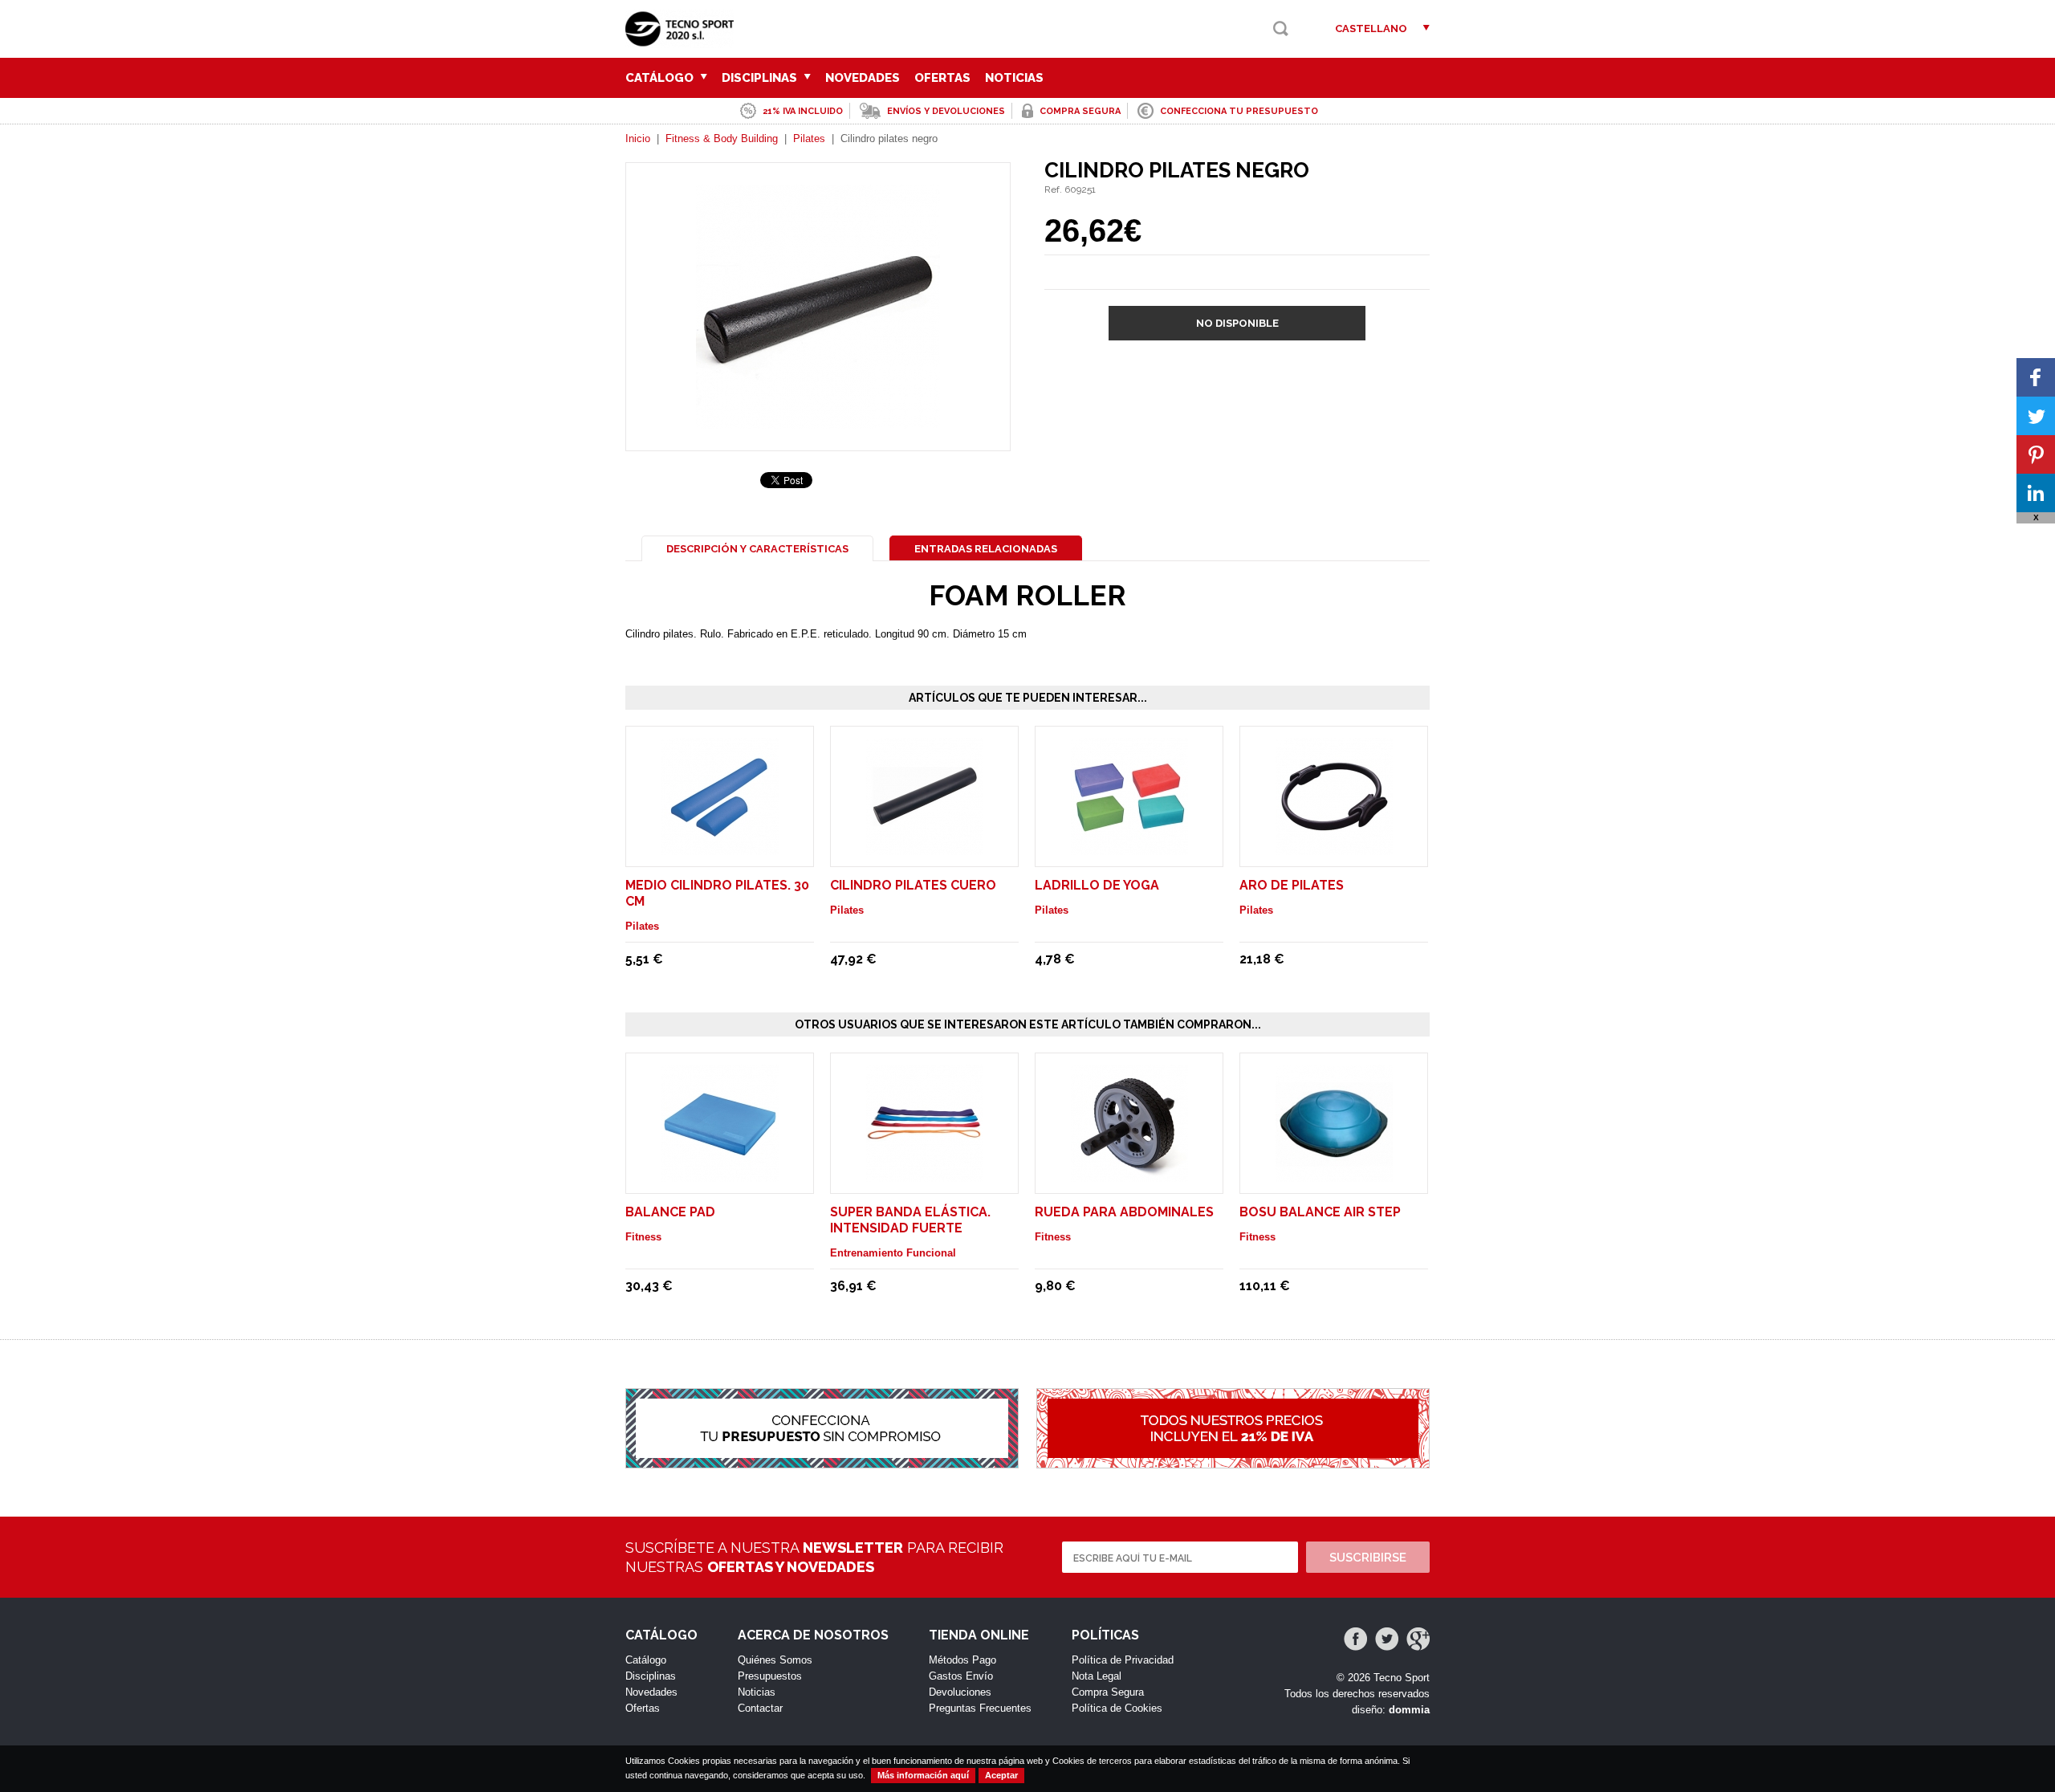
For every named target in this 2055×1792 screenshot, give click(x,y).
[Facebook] (1355, 1639)
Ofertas (942, 78)
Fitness (643, 1237)
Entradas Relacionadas (986, 549)
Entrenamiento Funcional (893, 1253)
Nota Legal (1097, 1676)
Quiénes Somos (775, 1660)
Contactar (760, 1708)
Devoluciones (960, 1692)
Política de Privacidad (1123, 1660)
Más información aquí (923, 1775)
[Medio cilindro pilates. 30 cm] (720, 847)
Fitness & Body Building (722, 138)
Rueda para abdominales (1124, 1212)
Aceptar (1001, 1775)
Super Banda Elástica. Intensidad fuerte (910, 1220)
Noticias (1014, 78)
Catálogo (661, 78)
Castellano (1371, 29)
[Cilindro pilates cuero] (925, 847)
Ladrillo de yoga (1097, 885)
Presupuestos (770, 1676)
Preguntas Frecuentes (980, 1708)
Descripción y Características (757, 549)
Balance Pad (670, 1212)
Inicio (638, 138)
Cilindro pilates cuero (913, 885)
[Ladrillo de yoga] (1129, 847)
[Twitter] (1387, 1639)
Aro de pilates (1292, 885)
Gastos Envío (961, 1676)
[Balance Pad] (720, 1174)
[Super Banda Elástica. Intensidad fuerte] (925, 1174)
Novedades (863, 78)
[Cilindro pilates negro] (818, 421)
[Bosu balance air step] (1334, 1174)
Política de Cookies (1117, 1708)
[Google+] (1418, 1639)
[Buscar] (1281, 29)
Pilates (809, 138)
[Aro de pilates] (1334, 847)
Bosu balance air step (1320, 1212)
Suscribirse (1368, 1558)
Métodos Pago (962, 1660)
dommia (1409, 1710)
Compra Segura (1108, 1692)
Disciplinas (761, 78)
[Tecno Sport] (684, 41)
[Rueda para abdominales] (1129, 1174)
